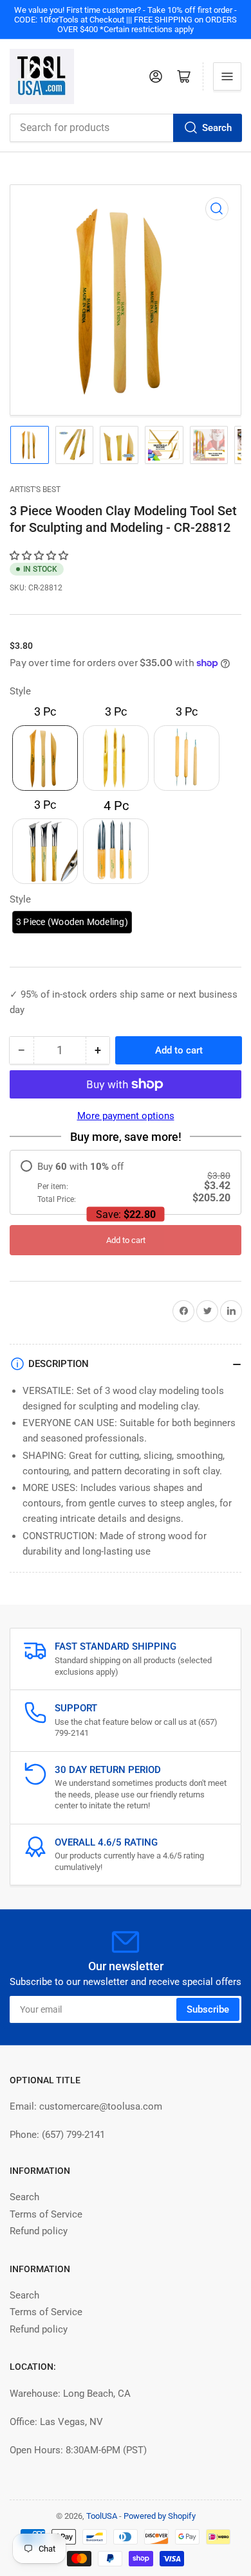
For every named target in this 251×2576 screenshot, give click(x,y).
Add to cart (126, 1240)
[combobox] (126, 128)
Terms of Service (46, 2214)
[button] (40, 556)
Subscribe (208, 2009)
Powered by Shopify (160, 2516)
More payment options (126, 1116)
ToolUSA (102, 2516)
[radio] (126, 1182)
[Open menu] (227, 76)
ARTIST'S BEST (35, 490)
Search (217, 128)
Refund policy (39, 2231)
